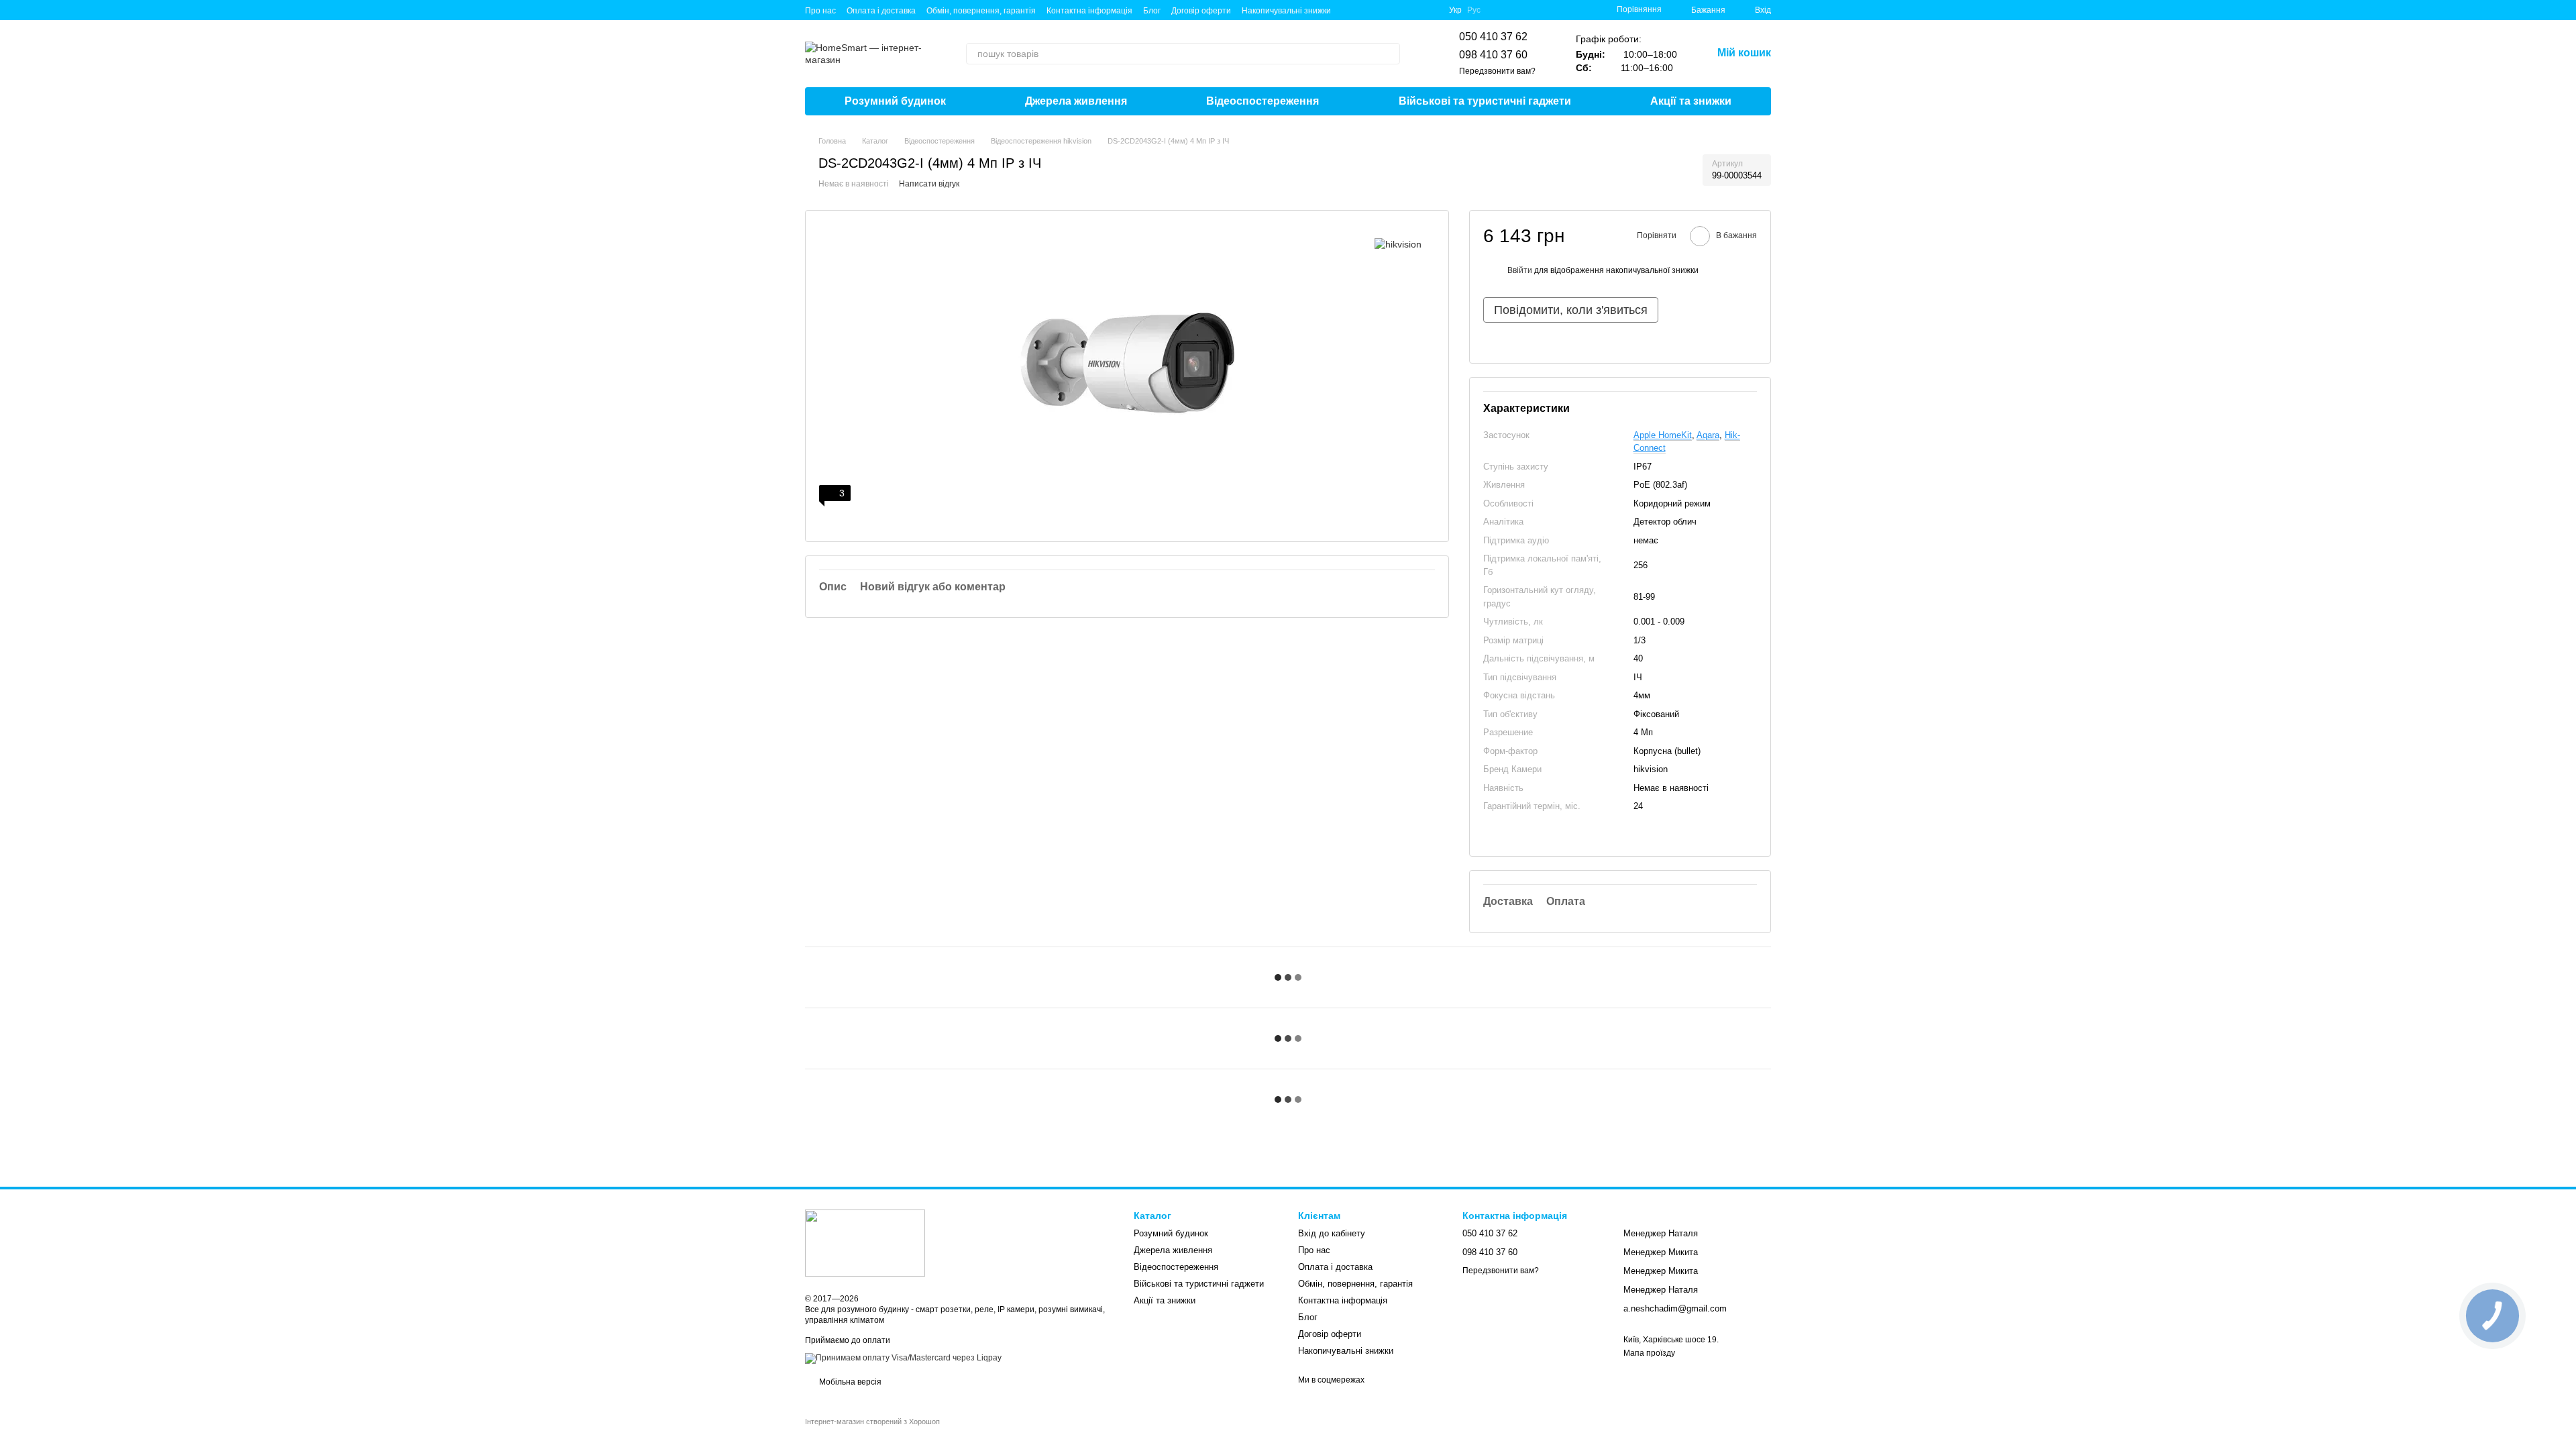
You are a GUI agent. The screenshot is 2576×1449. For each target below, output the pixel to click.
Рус (1474, 10)
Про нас (820, 11)
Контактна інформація (1089, 11)
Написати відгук (929, 184)
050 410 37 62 (1493, 37)
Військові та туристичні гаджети (1485, 101)
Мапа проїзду (1649, 1353)
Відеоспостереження (1263, 101)
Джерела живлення (1076, 101)
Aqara (1708, 435)
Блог (1152, 11)
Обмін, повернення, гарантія (981, 11)
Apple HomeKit (1663, 435)
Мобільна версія (849, 1382)
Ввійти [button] (1520, 270)
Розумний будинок (895, 101)
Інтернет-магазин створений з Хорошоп (872, 1421)
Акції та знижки (1691, 101)
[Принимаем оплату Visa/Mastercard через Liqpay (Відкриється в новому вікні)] (903, 1358)
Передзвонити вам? (1497, 71)
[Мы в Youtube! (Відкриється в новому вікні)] (1398, 10)
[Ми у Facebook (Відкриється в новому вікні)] (1382, 10)
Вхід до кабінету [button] (1332, 1233)
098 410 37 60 (1493, 55)
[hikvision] (1398, 244)
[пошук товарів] (1389, 54)
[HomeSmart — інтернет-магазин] (865, 1242)
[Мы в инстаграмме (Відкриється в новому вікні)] (1414, 10)
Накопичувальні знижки (1286, 11)
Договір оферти (1201, 11)
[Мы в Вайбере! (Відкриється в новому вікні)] (1350, 10)
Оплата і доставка (881, 11)
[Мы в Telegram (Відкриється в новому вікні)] (1366, 10)
